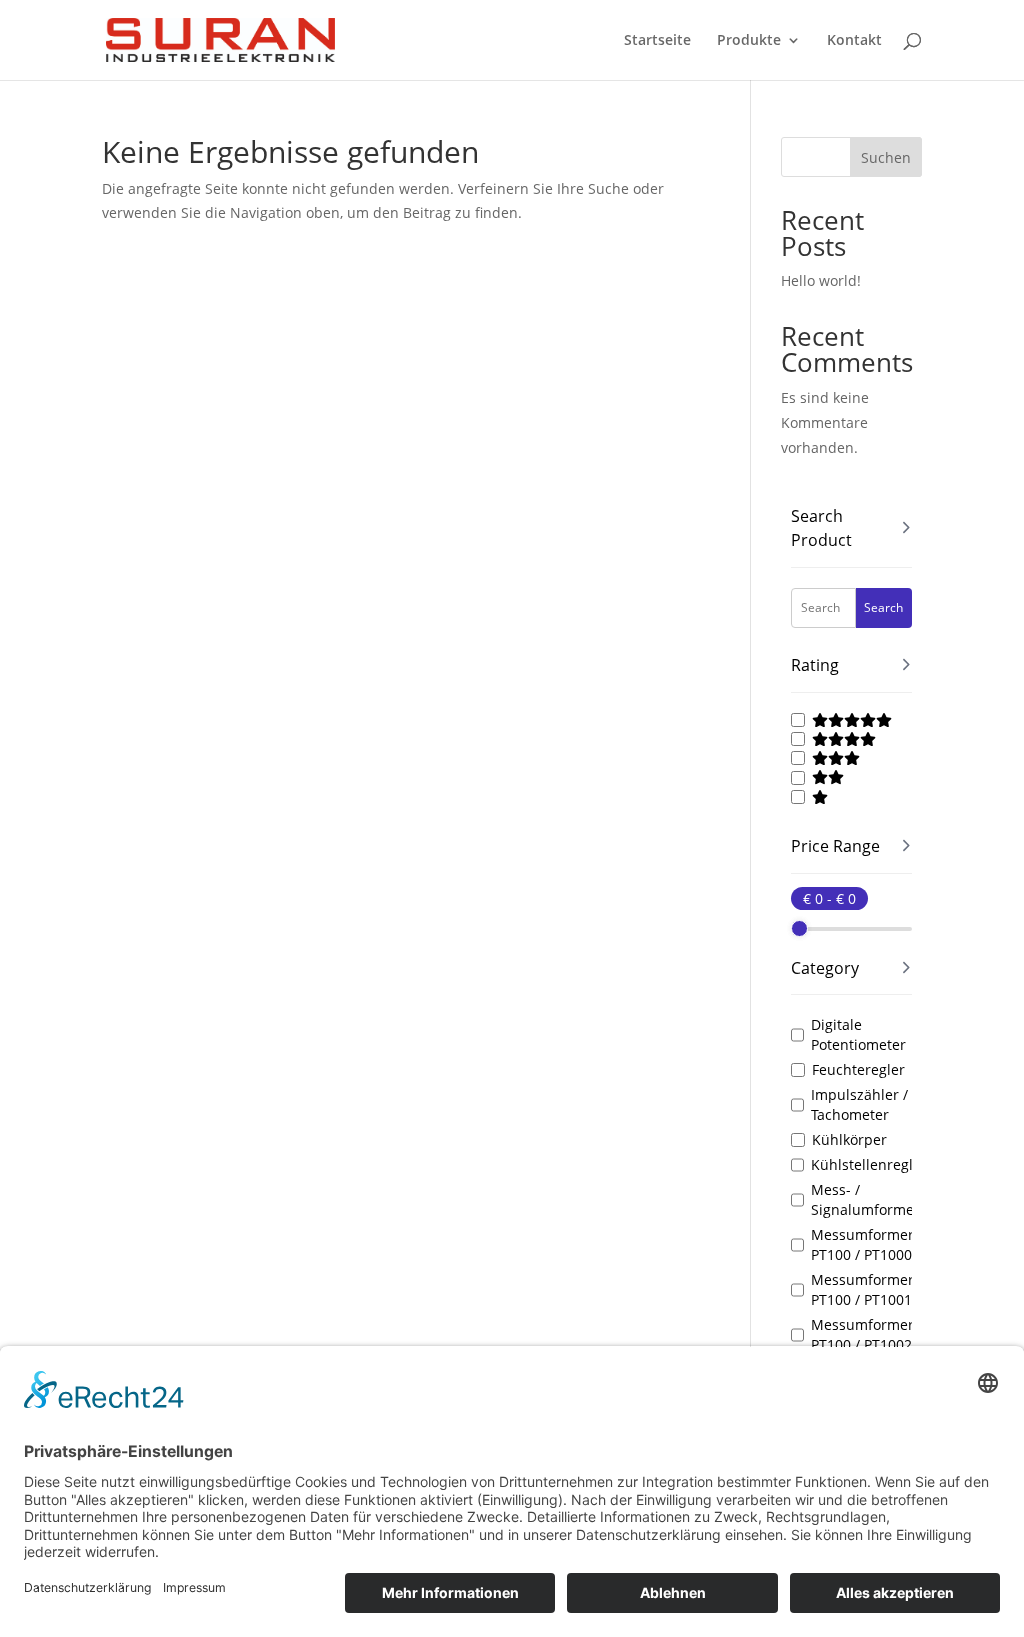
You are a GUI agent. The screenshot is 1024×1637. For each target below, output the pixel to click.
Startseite (657, 41)
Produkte (749, 41)
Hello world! (821, 280)
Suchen (886, 157)
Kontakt (854, 41)
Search (883, 607)
